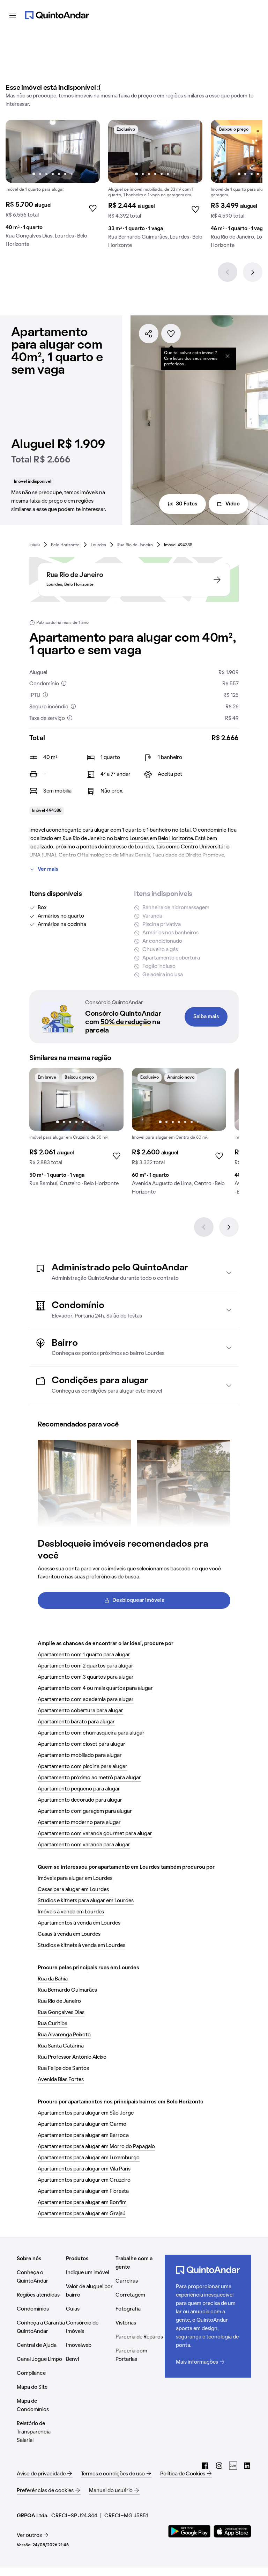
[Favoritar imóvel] (171, 334)
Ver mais (48, 869)
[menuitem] (35, 545)
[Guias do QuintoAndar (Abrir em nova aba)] (233, 2466)
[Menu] (13, 15)
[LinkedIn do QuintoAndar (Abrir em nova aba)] (247, 2466)
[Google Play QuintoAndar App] (189, 2531)
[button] (134, 1272)
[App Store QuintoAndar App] (232, 2531)
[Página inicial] (57, 15)
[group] (53, 186)
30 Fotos (187, 504)
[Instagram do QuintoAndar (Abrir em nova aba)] (219, 2466)
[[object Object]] (228, 356)
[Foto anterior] (18, 151)
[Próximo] (253, 272)
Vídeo (233, 504)
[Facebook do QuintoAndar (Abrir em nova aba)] (205, 2466)
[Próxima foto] (87, 151)
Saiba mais (206, 1017)
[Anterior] (228, 272)
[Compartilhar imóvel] (149, 334)
